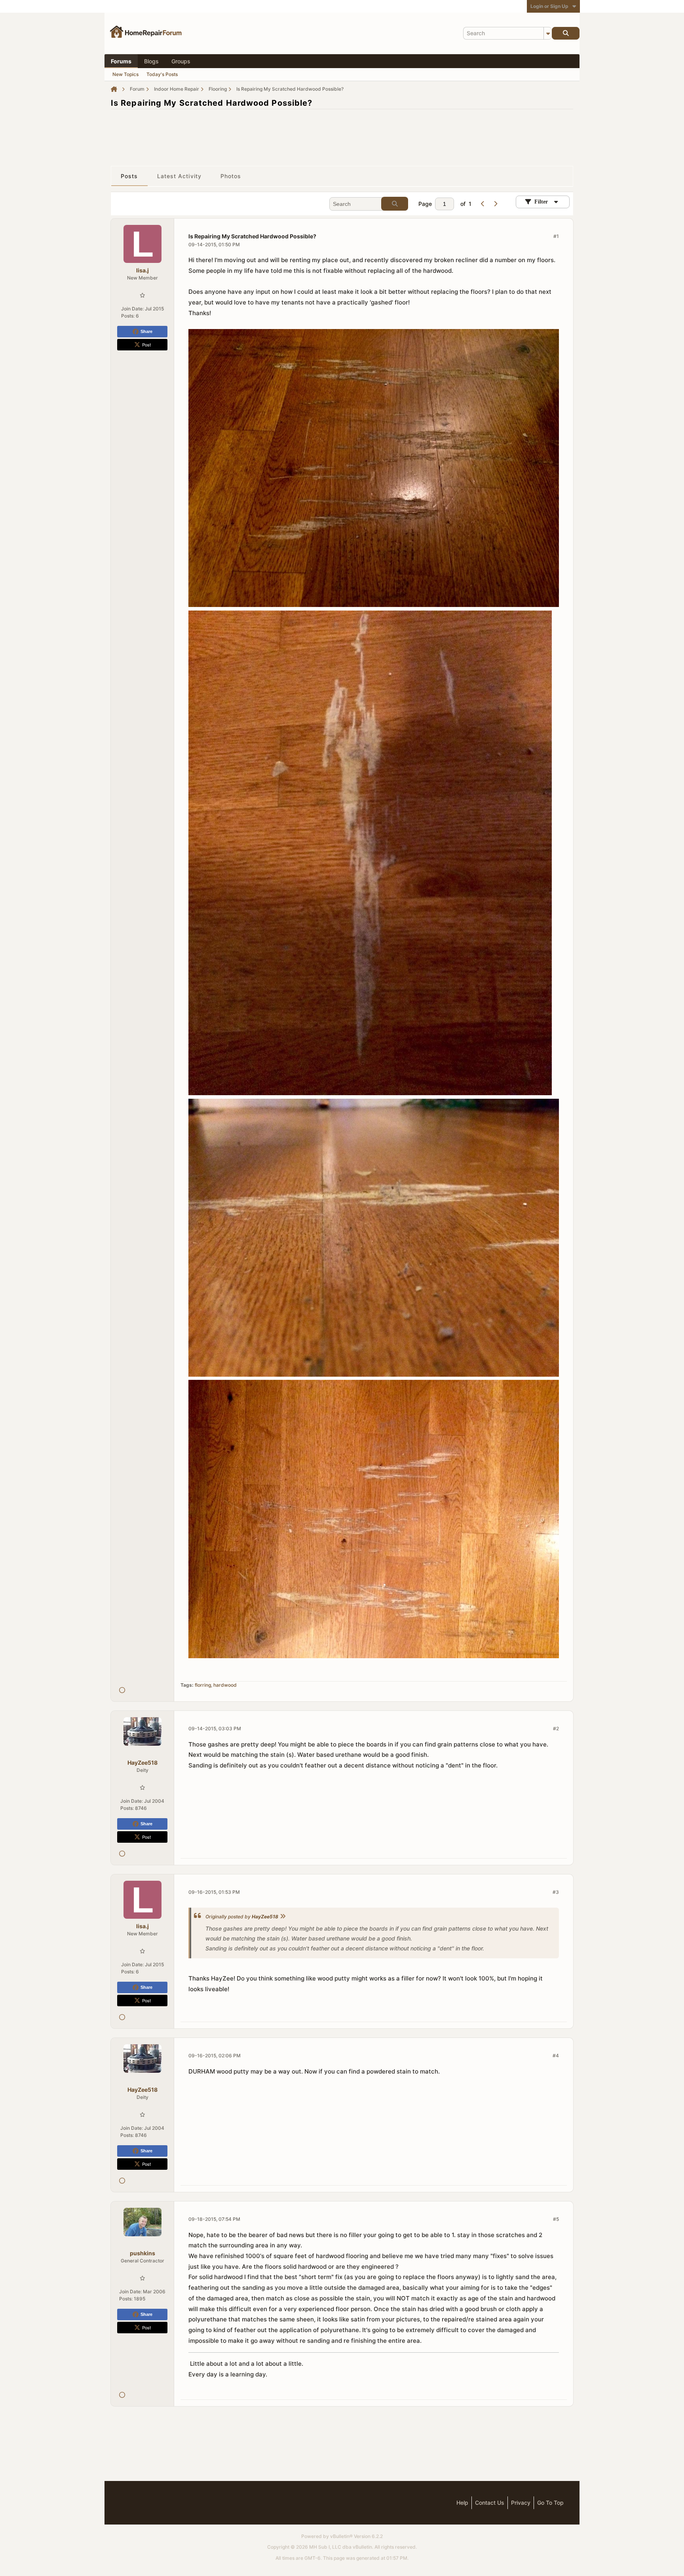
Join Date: (132, 309)
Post (146, 344)
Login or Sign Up (549, 6)
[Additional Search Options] (548, 33)
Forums (121, 61)
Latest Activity (180, 176)
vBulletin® (341, 2536)
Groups (181, 61)
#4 (556, 2056)
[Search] (566, 33)
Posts (129, 176)
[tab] (129, 176)
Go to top (550, 2503)
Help (462, 2503)
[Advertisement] (342, 133)
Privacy (521, 2503)
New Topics (125, 74)
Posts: (128, 316)
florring (203, 1685)
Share (146, 331)
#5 (556, 2219)
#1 (556, 236)
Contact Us (490, 2503)
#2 (556, 1728)
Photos (231, 176)
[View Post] (283, 1917)
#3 (556, 1892)
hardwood (225, 1685)
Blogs (151, 61)
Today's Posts (162, 74)
